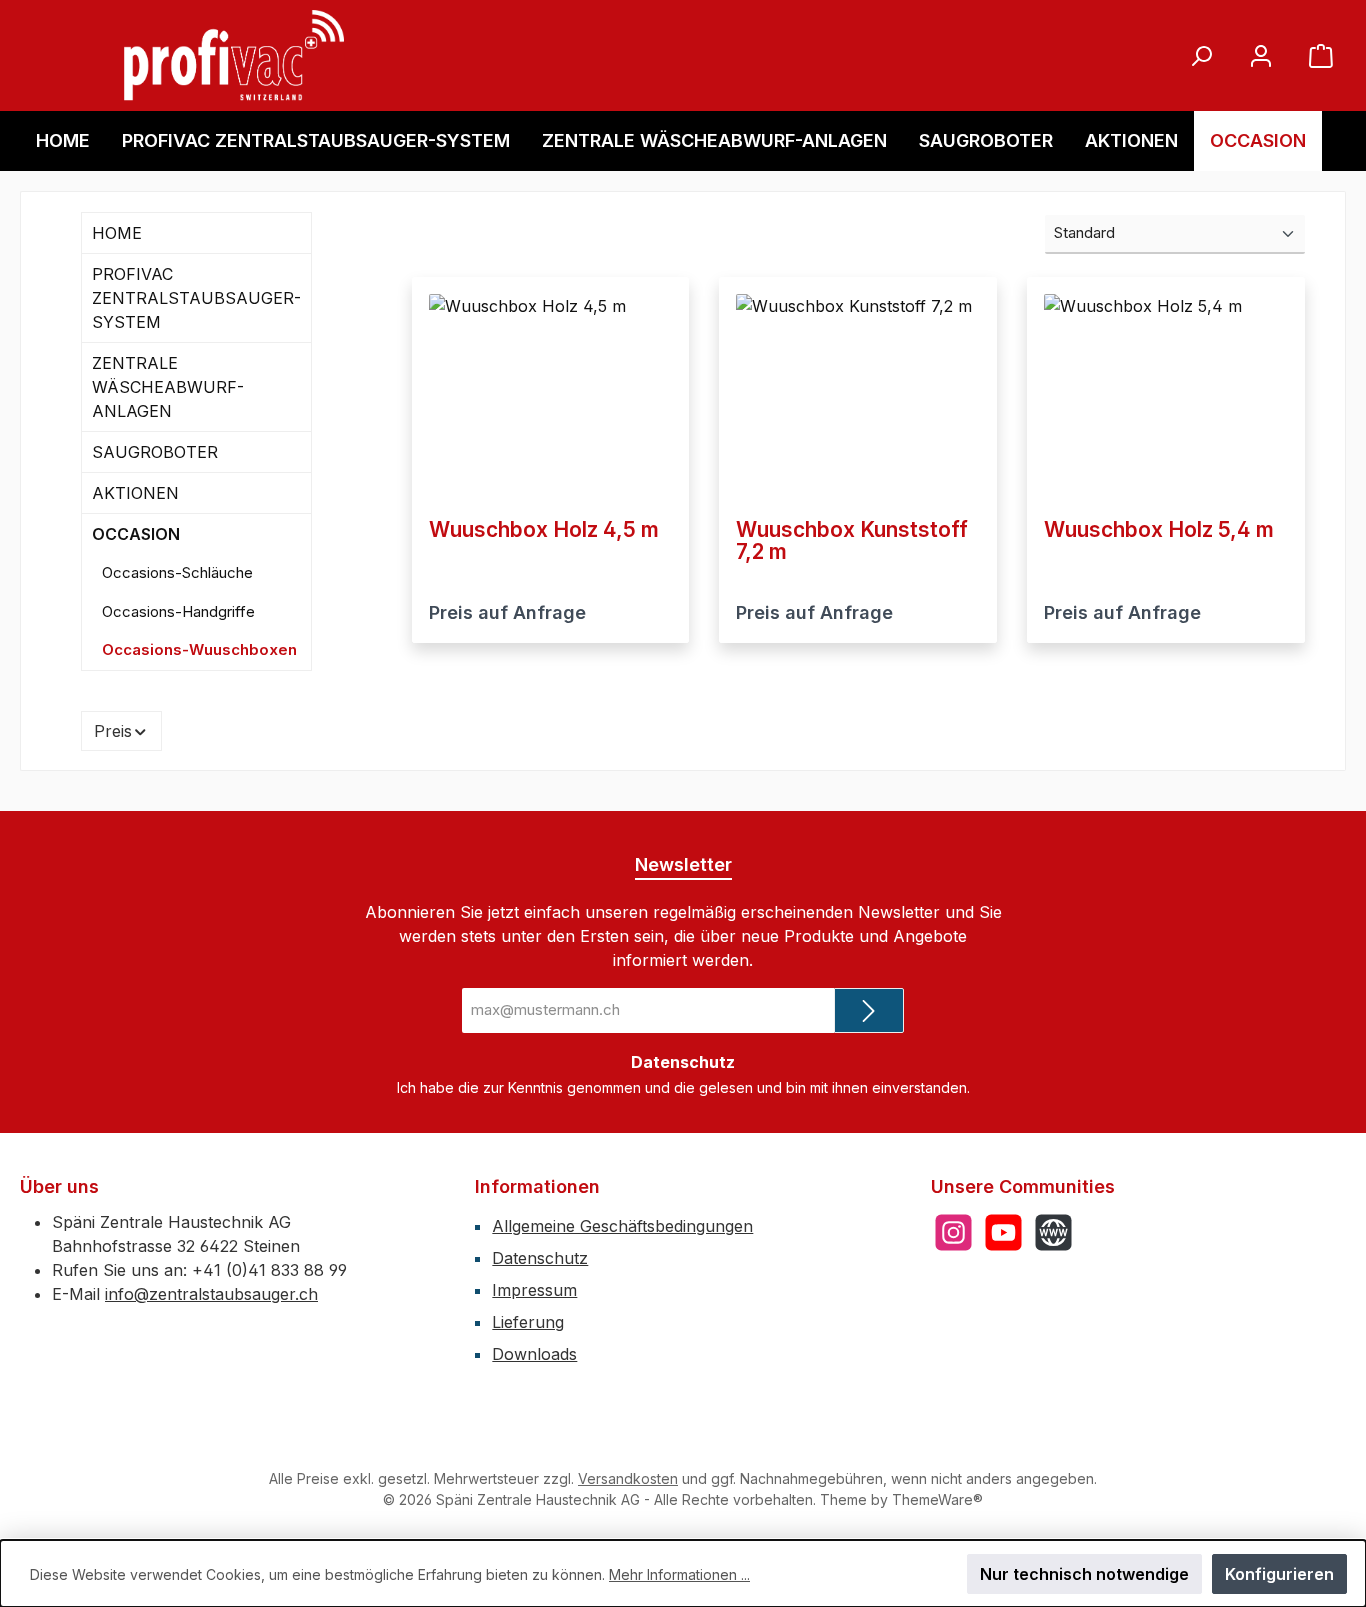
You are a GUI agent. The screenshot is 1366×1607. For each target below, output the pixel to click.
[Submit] (869, 1010)
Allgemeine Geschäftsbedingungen (622, 1226)
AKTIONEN (135, 493)
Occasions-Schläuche (177, 572)
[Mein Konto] (1261, 55)
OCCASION (136, 534)
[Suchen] (1201, 55)
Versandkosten (628, 1478)
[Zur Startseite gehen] (234, 55)
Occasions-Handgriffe (178, 611)
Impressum (534, 1290)
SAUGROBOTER (155, 452)
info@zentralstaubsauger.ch (211, 1294)
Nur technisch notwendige (1084, 1574)
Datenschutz (540, 1258)
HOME (117, 233)
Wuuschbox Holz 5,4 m (1159, 530)
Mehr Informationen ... (679, 1574)
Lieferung (528, 1322)
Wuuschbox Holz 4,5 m (544, 530)
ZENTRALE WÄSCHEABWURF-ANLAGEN (168, 387)
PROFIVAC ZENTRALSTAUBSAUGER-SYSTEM (196, 298)
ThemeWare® (937, 1499)
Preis (113, 731)
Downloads (534, 1354)
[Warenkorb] (1321, 55)
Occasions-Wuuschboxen (199, 649)
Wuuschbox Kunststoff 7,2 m (852, 541)
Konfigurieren (1279, 1574)
